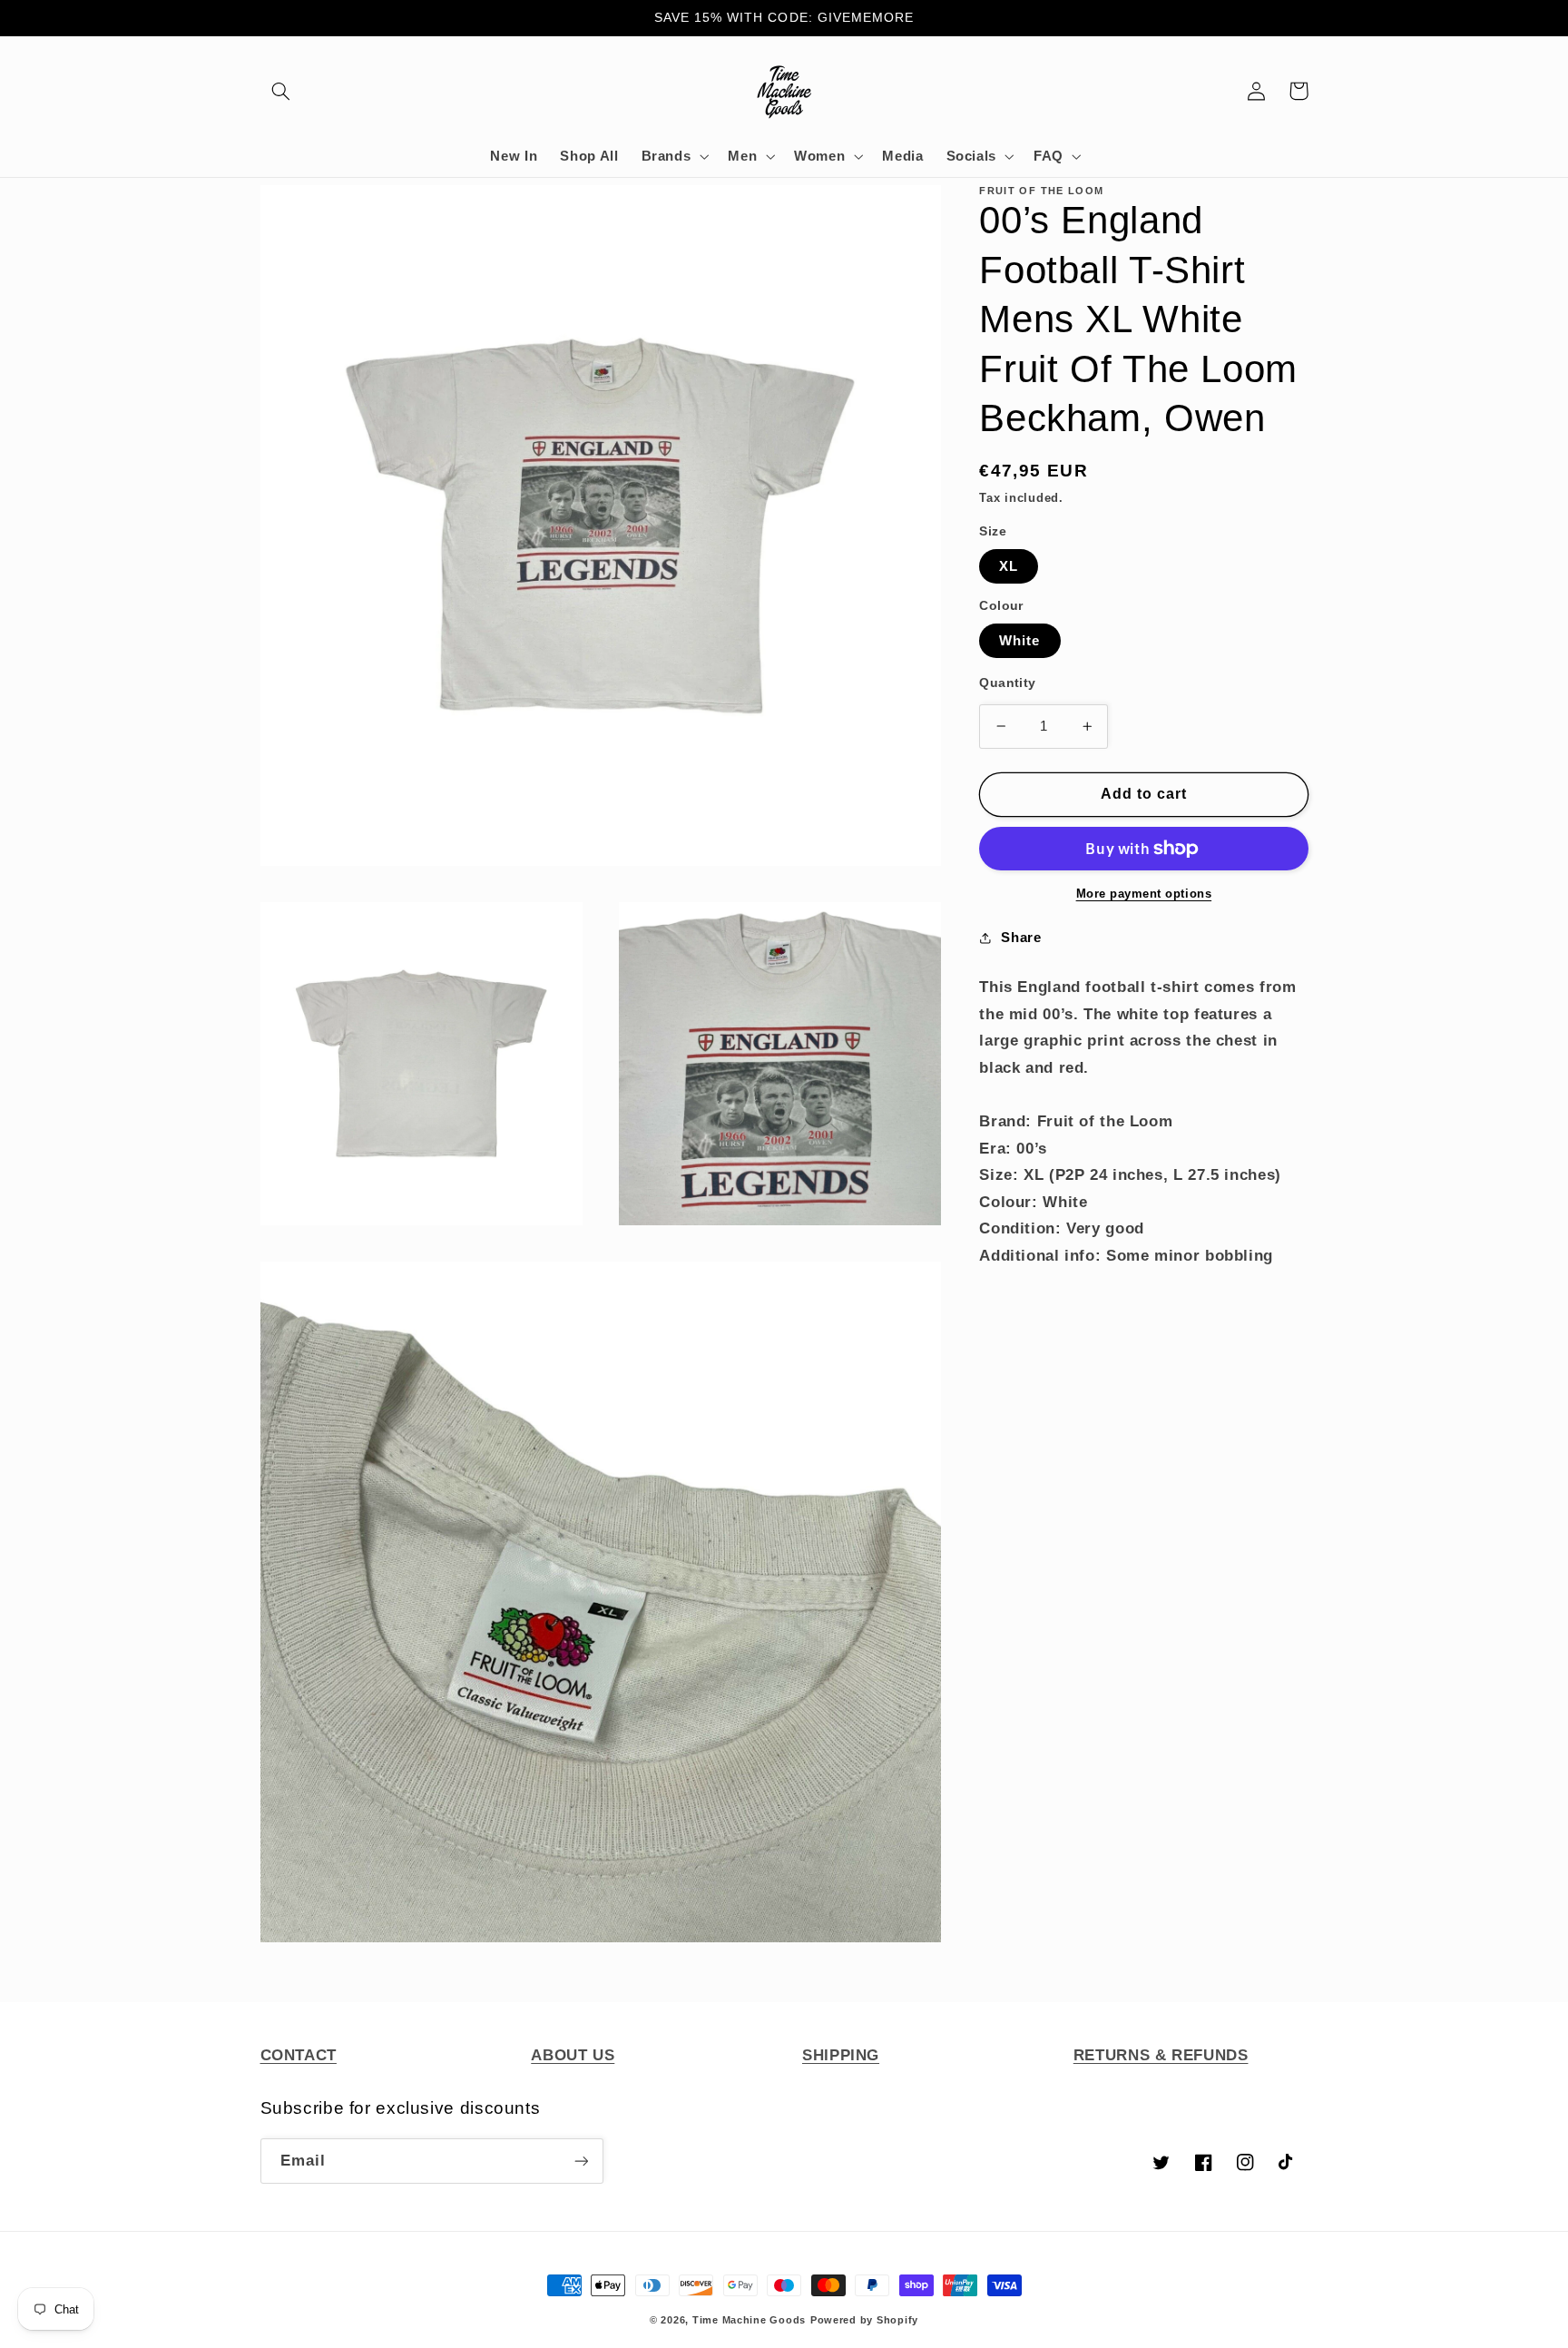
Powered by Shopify (864, 2320)
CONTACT (299, 2055)
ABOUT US (573, 2055)
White (1019, 641)
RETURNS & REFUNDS (1161, 2055)
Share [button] (1021, 938)
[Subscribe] (581, 2161)
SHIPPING (841, 2055)
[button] (281, 91)
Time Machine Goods (749, 2320)
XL (1009, 566)
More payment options (1144, 894)
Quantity (1007, 683)
